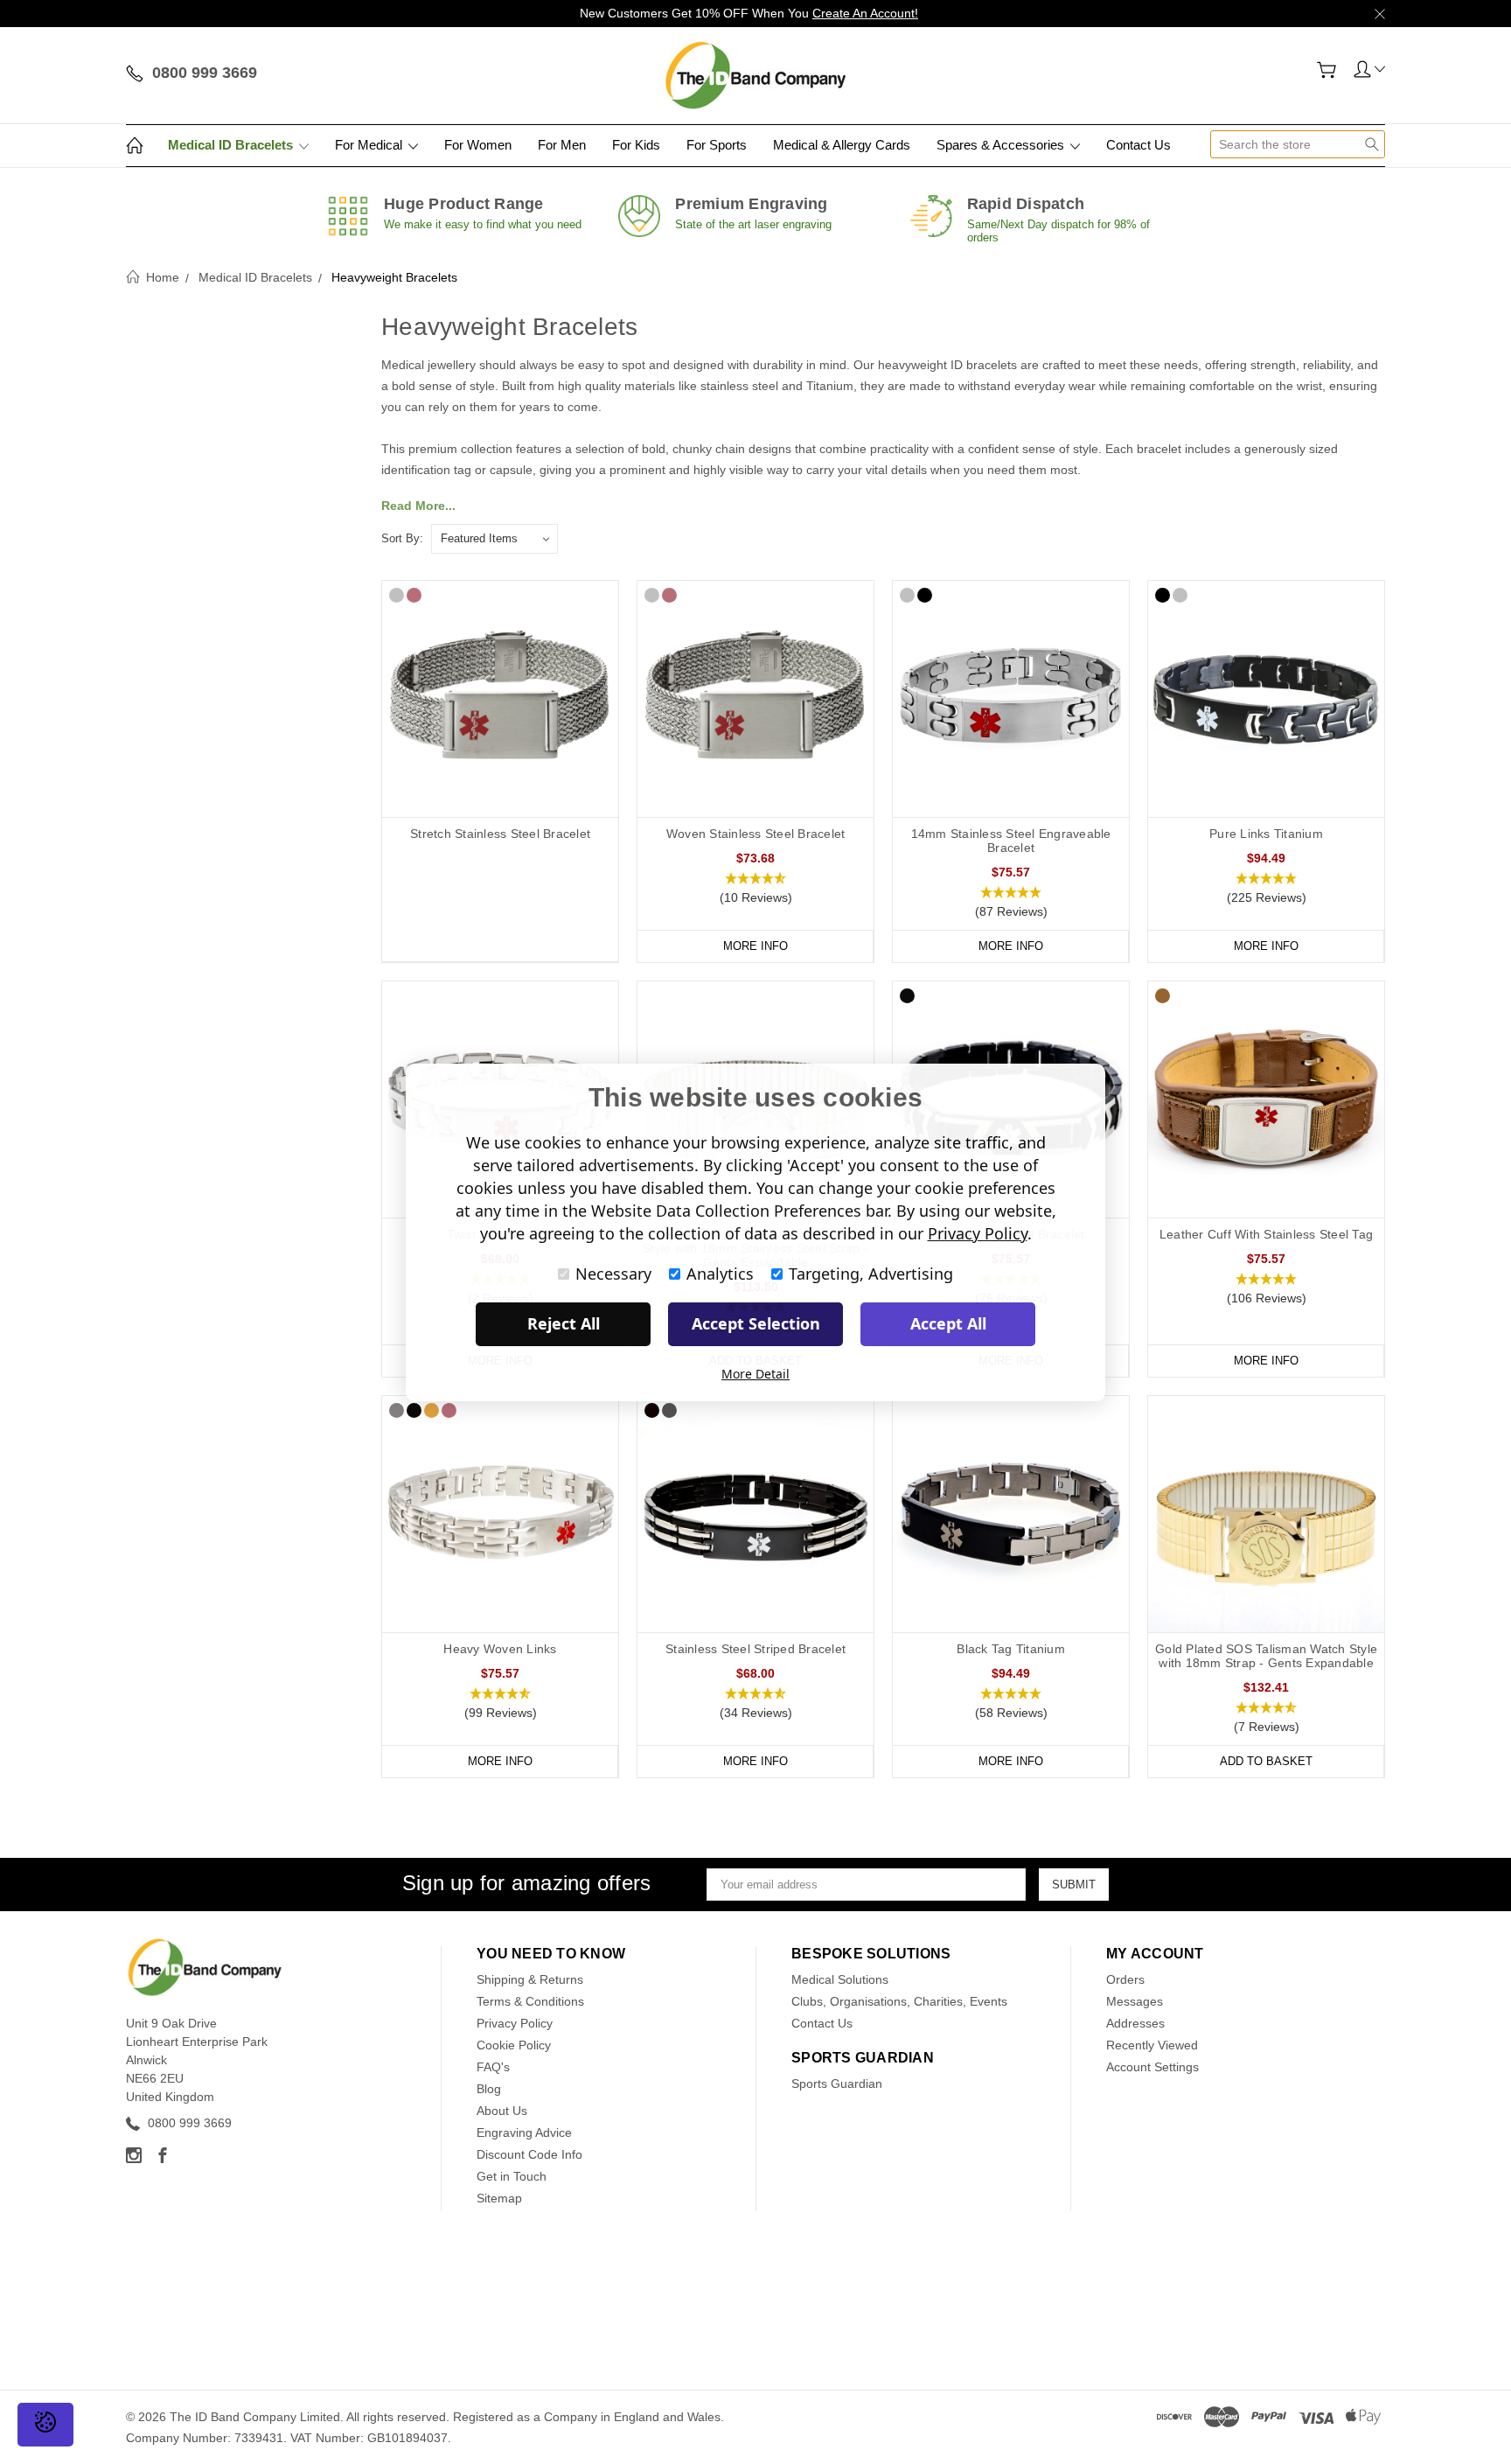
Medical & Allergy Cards (842, 145)
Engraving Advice (524, 2132)
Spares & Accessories (1002, 145)
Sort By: (402, 538)
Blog (489, 2089)
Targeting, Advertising (871, 1274)
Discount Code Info (529, 2154)
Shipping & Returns (530, 1979)
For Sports (717, 145)
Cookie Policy (514, 2045)
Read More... (418, 506)
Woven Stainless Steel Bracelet (756, 834)
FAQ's (493, 2067)
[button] (755, 889)
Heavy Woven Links (500, 1649)
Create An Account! (865, 13)
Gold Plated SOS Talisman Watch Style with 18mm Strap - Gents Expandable (1266, 1656)
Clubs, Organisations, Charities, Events (899, 2001)
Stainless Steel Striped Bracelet (755, 1649)
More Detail (755, 1374)
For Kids (636, 145)
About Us (502, 2111)
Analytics (720, 1274)
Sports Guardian (837, 2084)
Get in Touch (512, 2176)
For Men (562, 145)
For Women (478, 145)
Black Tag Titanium (1011, 1649)
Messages (1135, 2001)
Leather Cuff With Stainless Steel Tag (1266, 1234)
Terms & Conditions (530, 2001)
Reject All (564, 1323)
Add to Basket (1266, 1761)
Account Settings (1152, 2067)
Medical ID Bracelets (232, 145)
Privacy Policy (515, 2023)
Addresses (1135, 2023)
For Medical (370, 145)
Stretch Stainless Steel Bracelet (500, 834)
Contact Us (1138, 145)
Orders (1125, 1979)
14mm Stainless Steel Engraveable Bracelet (1011, 841)
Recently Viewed (1152, 2045)
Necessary (613, 1274)
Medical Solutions (840, 1979)
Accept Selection (756, 1323)
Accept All (948, 1323)
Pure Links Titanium (1266, 834)
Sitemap (499, 2198)
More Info (755, 946)
